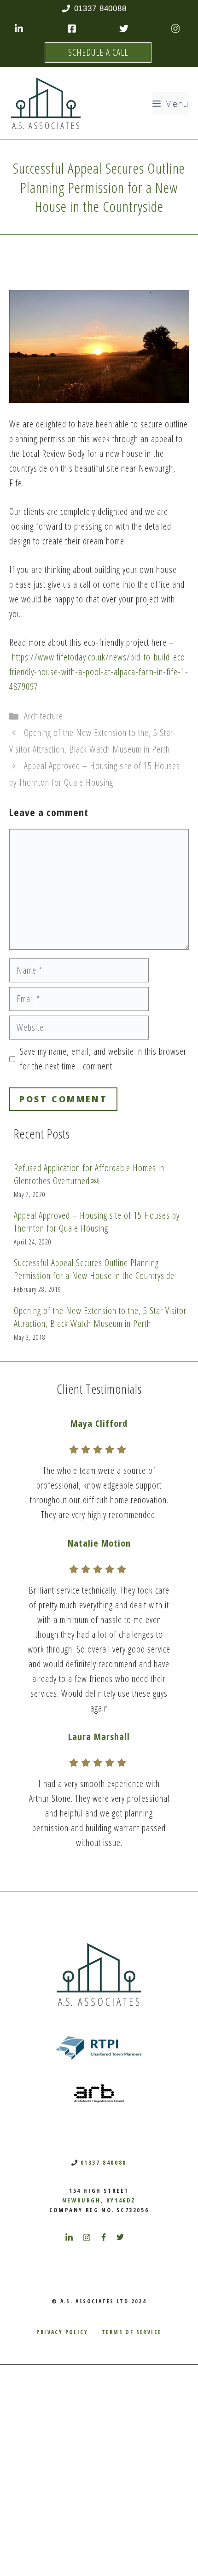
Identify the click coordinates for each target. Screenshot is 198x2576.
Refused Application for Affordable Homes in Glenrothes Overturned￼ (89, 1174)
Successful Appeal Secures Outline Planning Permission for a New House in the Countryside (94, 1269)
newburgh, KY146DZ (99, 2200)
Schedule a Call (98, 52)
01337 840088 (104, 2162)
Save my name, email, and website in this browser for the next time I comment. (103, 1059)
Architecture (44, 716)
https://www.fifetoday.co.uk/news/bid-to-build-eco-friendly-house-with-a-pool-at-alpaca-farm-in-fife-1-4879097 (99, 672)
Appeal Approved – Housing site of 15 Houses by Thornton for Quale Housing (97, 1222)
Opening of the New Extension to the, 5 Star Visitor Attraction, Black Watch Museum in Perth (100, 1317)
